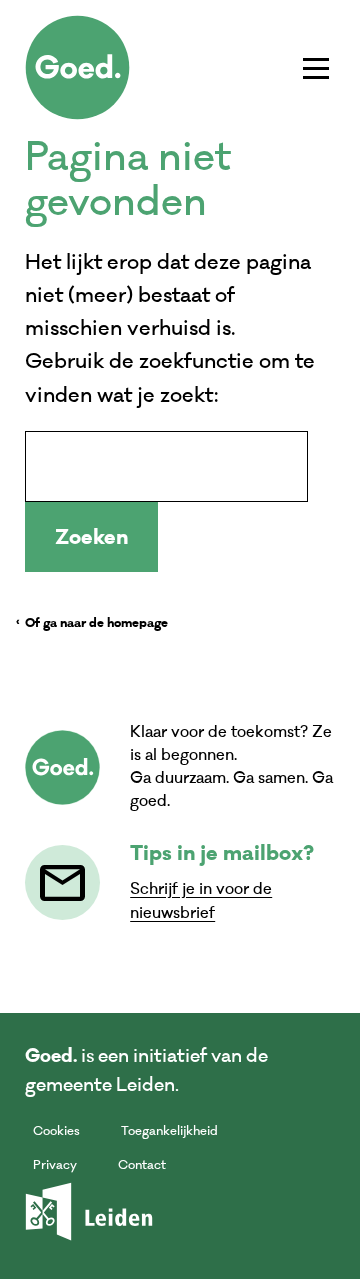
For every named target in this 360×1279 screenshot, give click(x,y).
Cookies (56, 1131)
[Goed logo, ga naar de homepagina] (77, 67)
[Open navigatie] (316, 68)
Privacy (55, 1165)
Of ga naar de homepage (96, 624)
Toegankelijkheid (169, 1131)
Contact (142, 1165)
